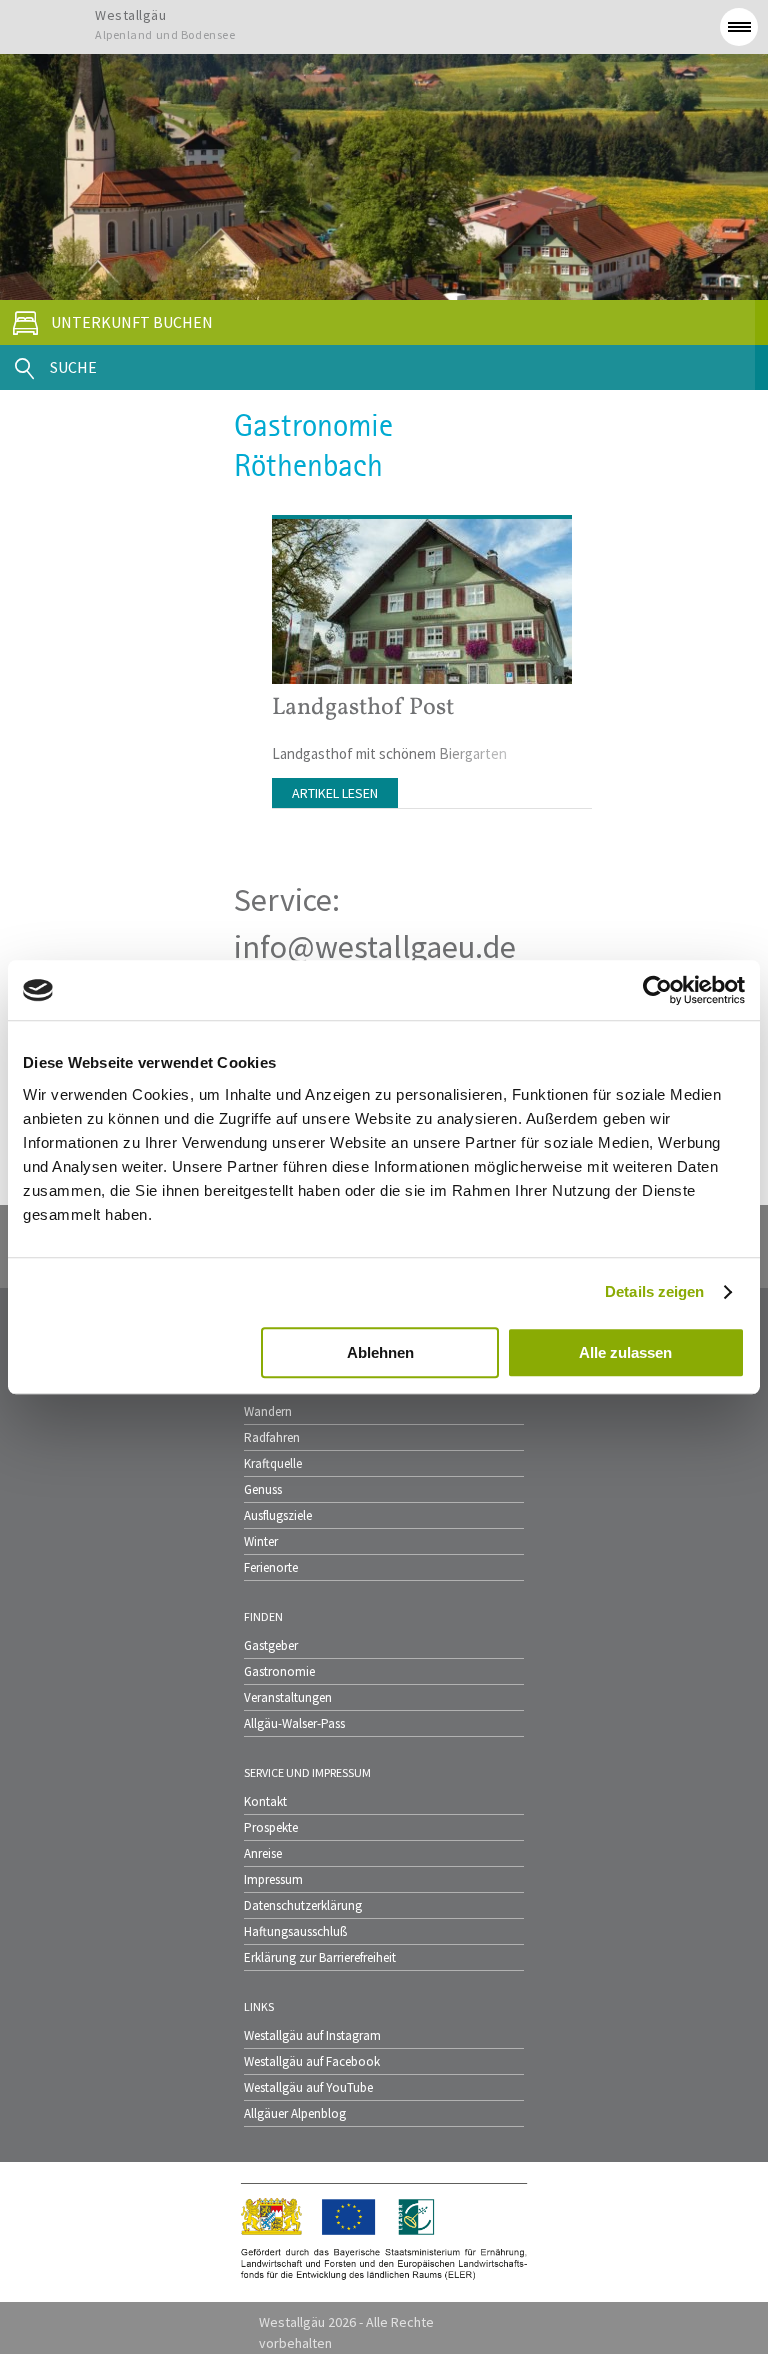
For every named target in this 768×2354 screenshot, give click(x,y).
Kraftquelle (273, 1463)
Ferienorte (271, 1567)
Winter (261, 1541)
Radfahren (272, 1437)
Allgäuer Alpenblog (295, 2113)
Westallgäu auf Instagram (312, 2035)
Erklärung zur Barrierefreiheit (320, 1957)
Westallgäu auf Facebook (312, 2061)
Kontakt (265, 1801)
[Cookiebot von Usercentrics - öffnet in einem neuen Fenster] (657, 990)
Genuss (263, 1489)
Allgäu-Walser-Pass (294, 1723)
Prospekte (271, 1827)
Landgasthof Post (363, 708)
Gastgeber (271, 1645)
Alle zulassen (625, 1352)
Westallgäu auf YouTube (308, 2087)
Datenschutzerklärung (303, 1905)
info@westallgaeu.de (375, 947)
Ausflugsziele (278, 1515)
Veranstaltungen (288, 1697)
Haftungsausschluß (295, 1931)
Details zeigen (654, 1291)
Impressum (273, 1879)
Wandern (268, 1411)
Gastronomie (279, 1671)
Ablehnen (380, 1352)
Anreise (263, 1853)
